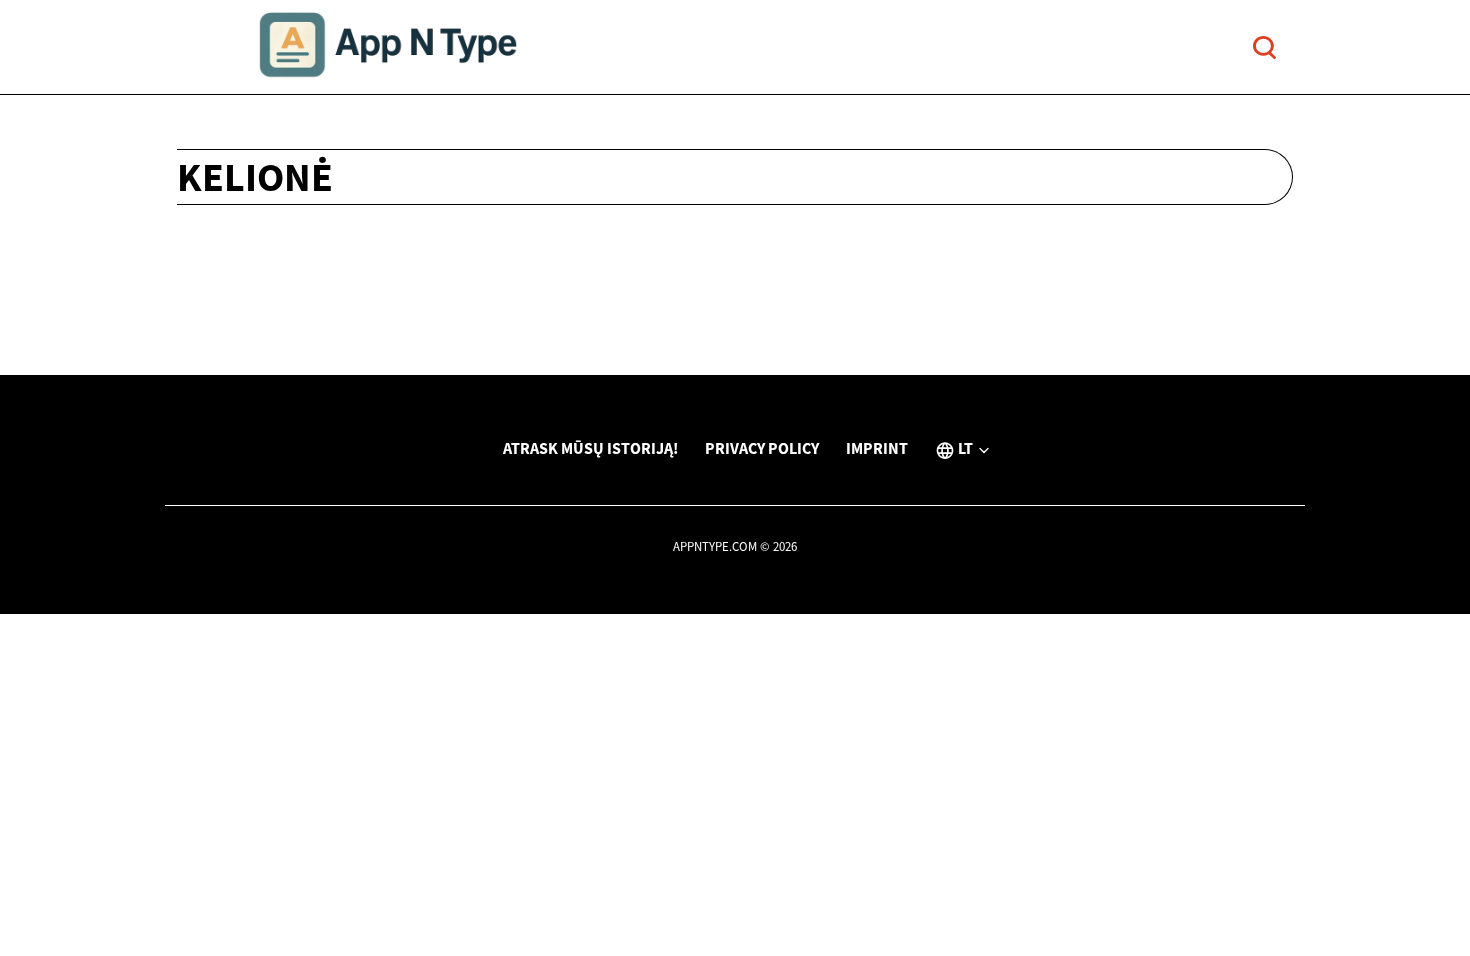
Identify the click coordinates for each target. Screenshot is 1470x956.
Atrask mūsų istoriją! (590, 448)
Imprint (877, 448)
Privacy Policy (762, 448)
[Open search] (1264, 47)
